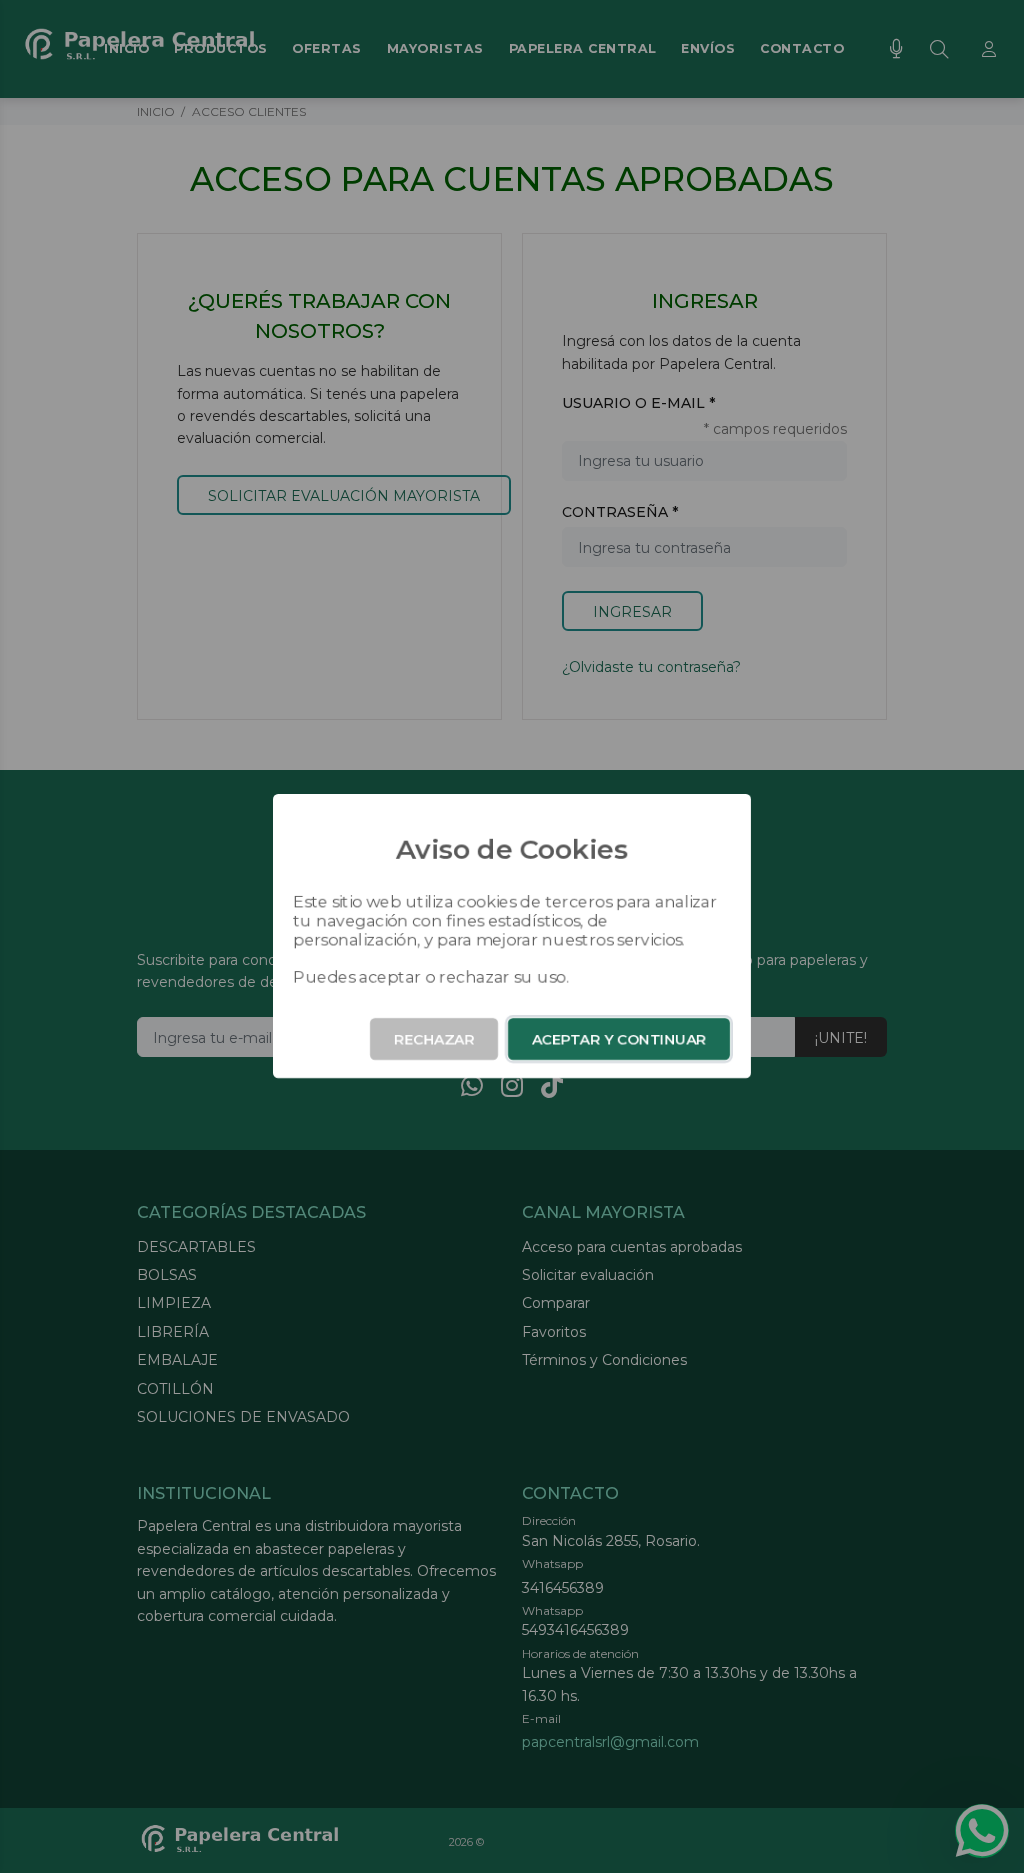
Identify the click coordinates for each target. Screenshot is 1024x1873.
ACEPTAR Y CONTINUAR (619, 1039)
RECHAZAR (434, 1039)
